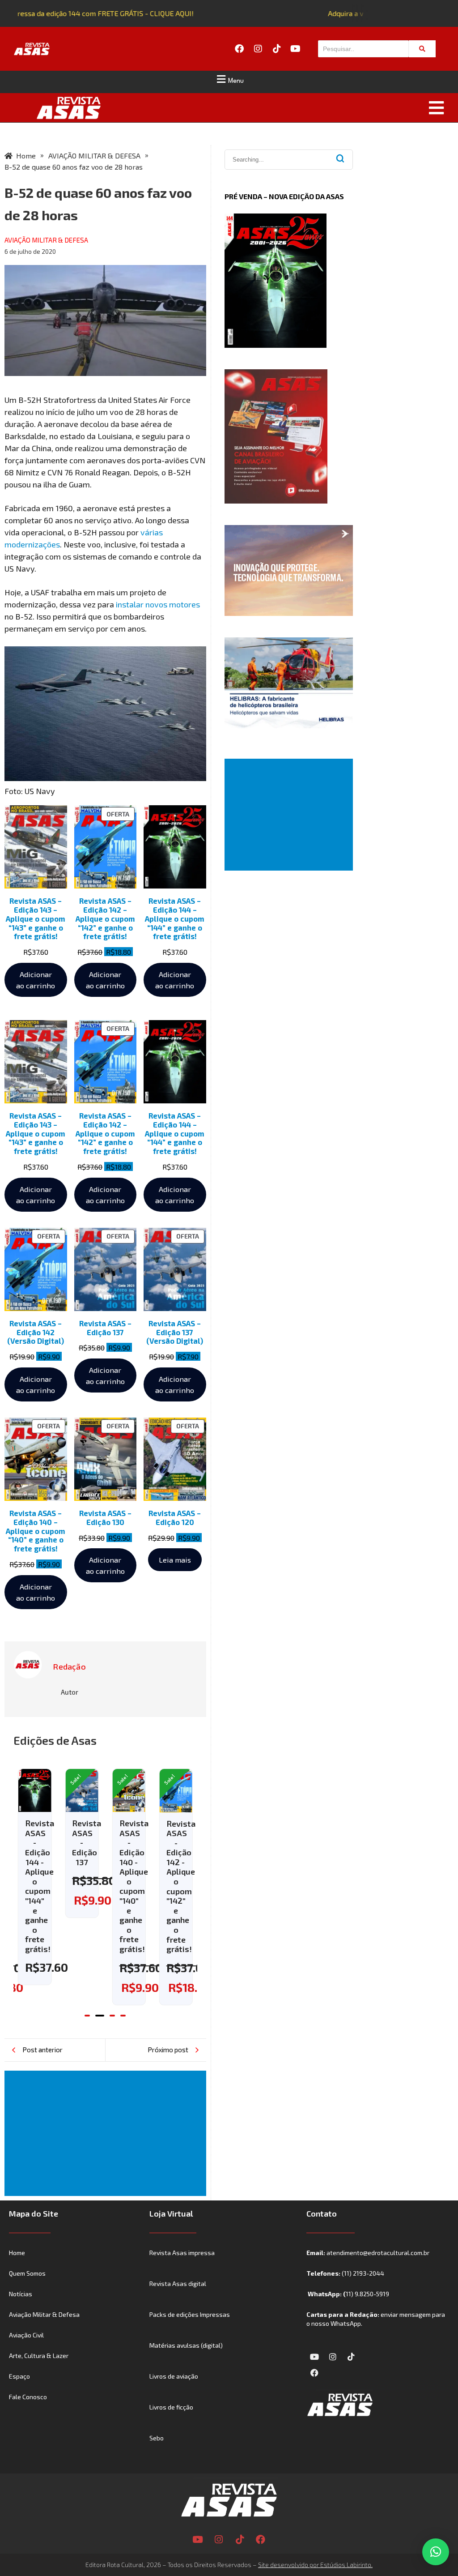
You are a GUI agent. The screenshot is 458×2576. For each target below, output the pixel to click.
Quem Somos (27, 2273)
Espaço (19, 2376)
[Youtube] (296, 49)
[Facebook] (239, 49)
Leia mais (175, 1559)
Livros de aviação (174, 2376)
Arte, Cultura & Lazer (39, 2356)
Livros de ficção (171, 2407)
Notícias (21, 2294)
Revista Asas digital (178, 2283)
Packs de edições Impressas (190, 2314)
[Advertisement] (107, 2133)
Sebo (157, 2438)
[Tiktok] (277, 49)
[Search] (422, 49)
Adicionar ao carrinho (36, 980)
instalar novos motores (157, 604)
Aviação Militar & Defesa (44, 2314)
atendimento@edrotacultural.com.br (378, 2253)
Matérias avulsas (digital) (186, 2345)
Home (17, 2253)
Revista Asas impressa (182, 2253)
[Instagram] (258, 49)
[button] (229, 79)
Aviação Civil (26, 2335)
